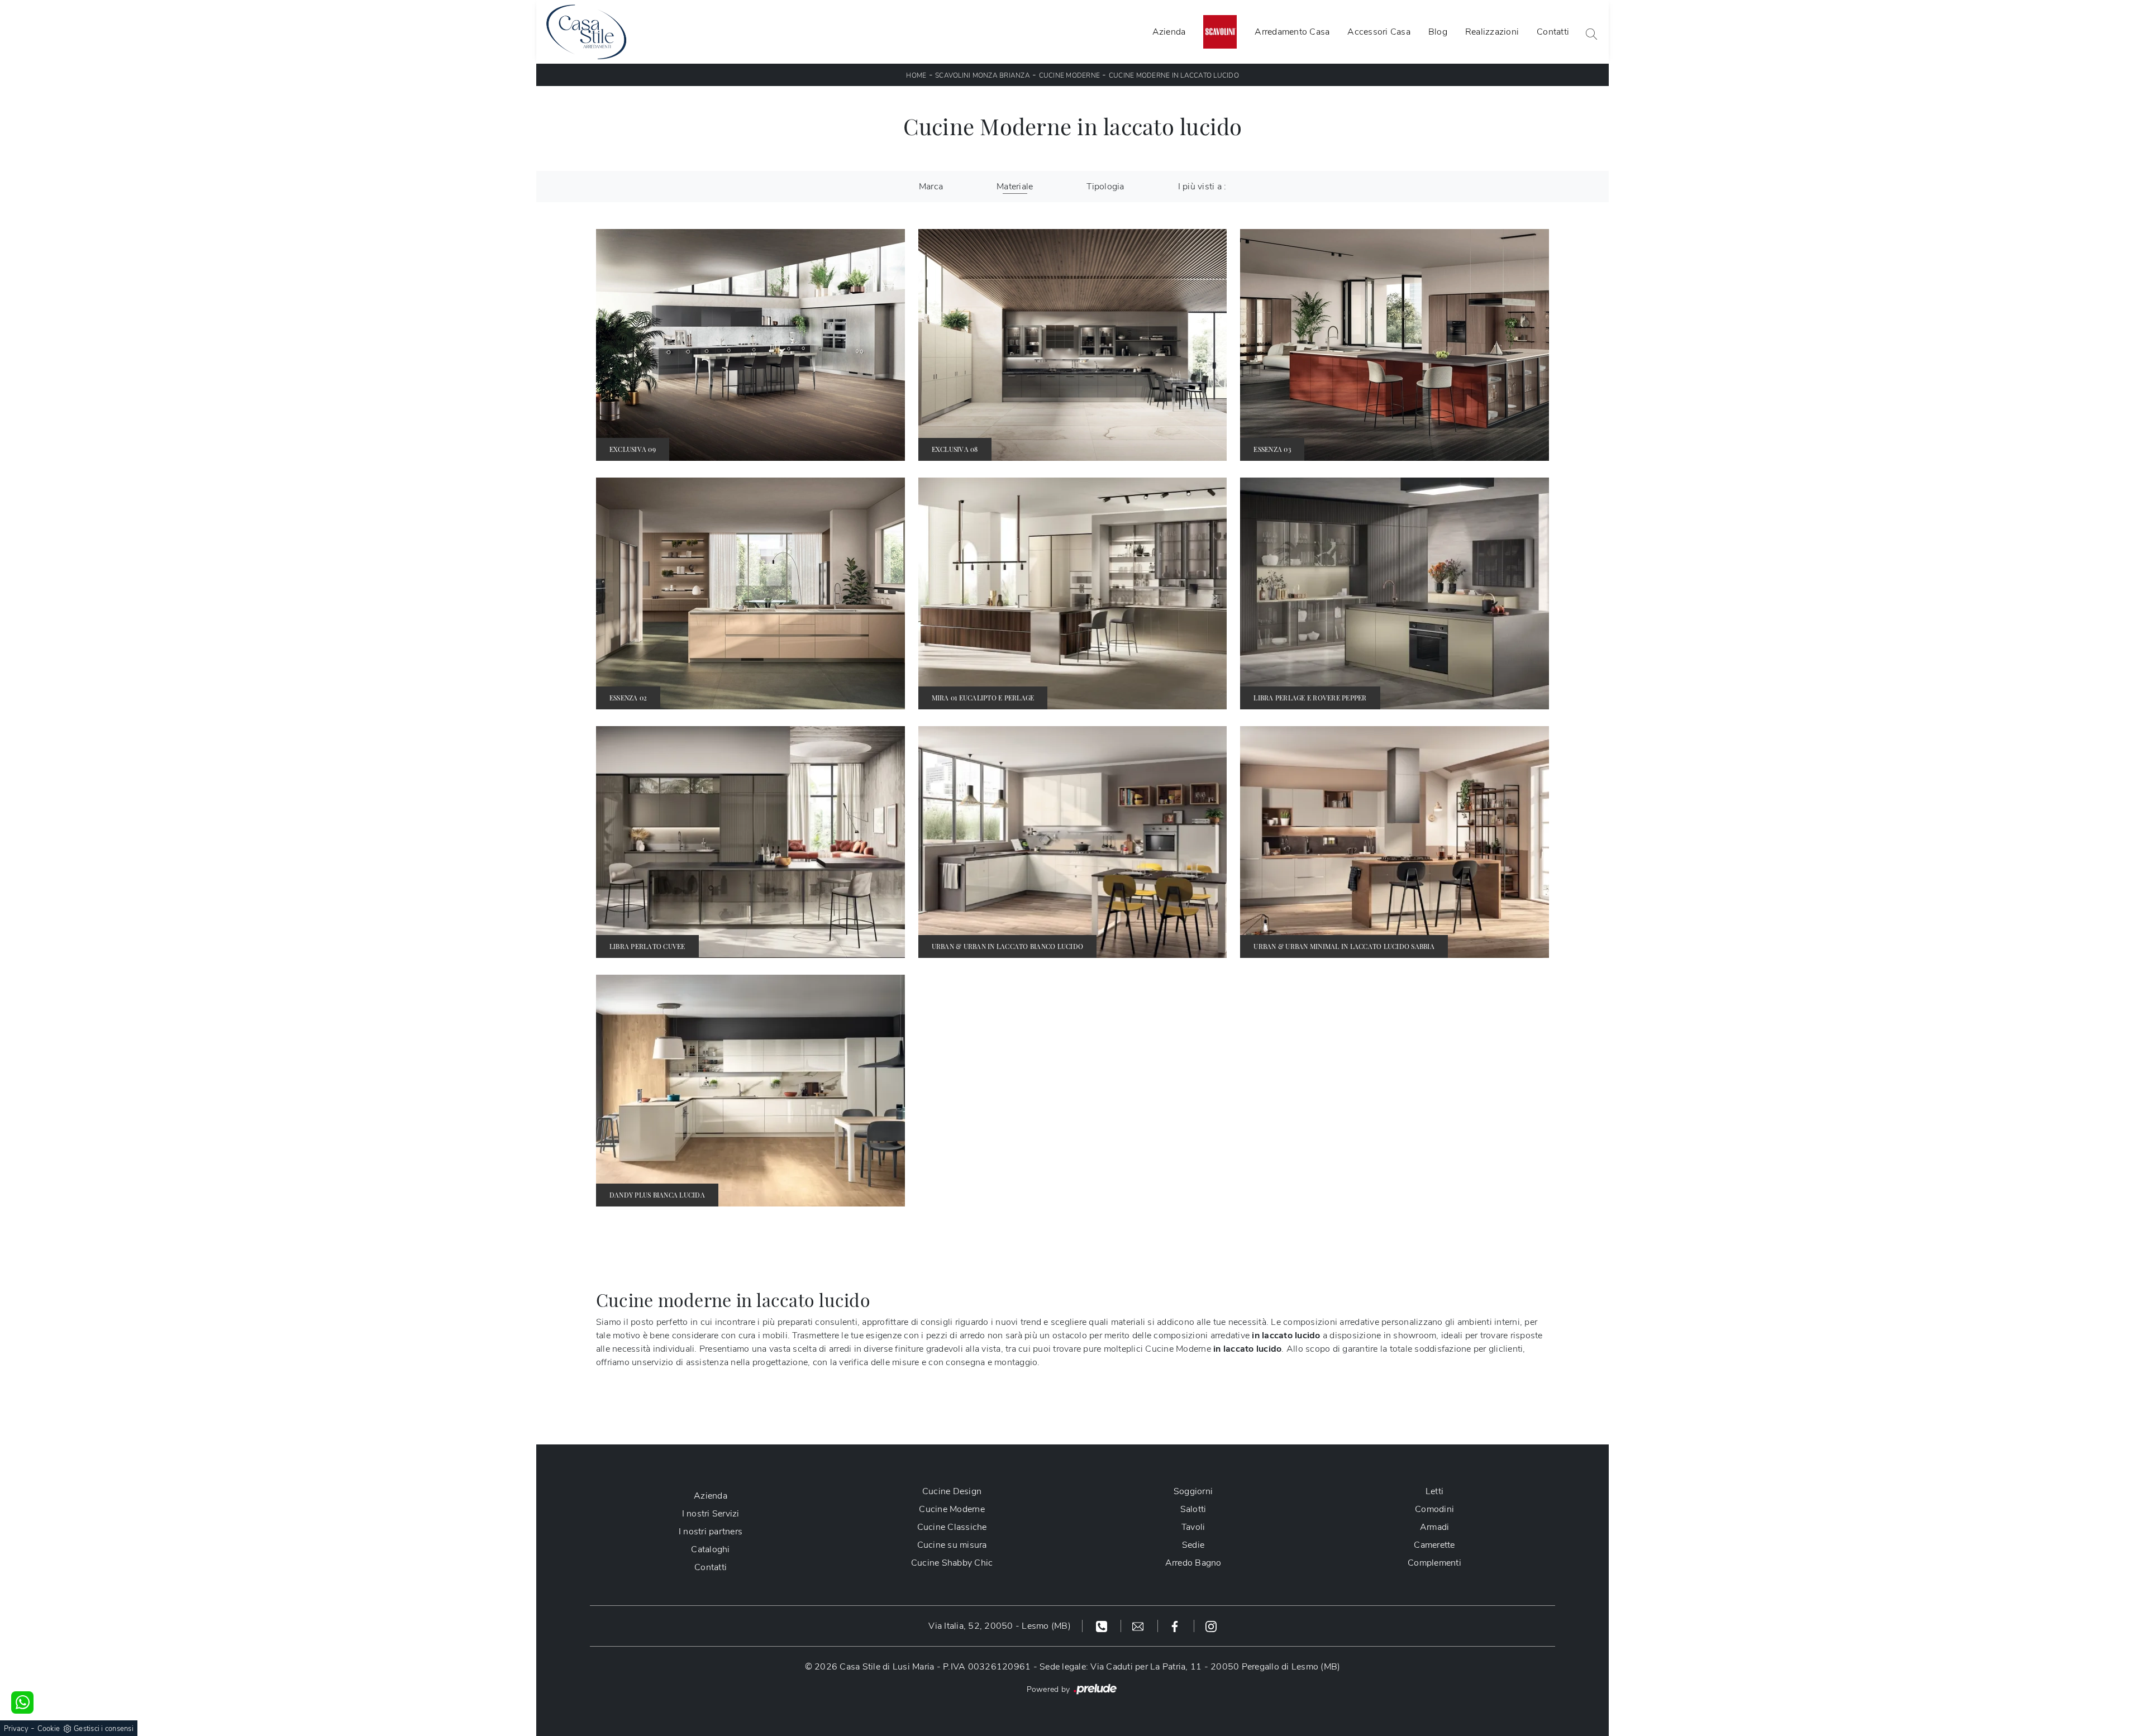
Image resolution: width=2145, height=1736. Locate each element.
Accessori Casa (1379, 32)
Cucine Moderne (1070, 75)
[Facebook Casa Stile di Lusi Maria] (1176, 1626)
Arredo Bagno (1193, 1563)
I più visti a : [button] (1202, 187)
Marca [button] (931, 187)
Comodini (1434, 1509)
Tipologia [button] (1105, 187)
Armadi (1435, 1527)
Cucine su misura (952, 1545)
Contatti (1553, 32)
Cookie (49, 1729)
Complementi (1434, 1563)
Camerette (1434, 1545)
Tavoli (1193, 1527)
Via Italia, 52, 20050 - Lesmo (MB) (1000, 1626)
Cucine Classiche (952, 1527)
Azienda (1169, 32)
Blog (1438, 32)
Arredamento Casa (1292, 32)
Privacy (16, 1729)
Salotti (1193, 1509)
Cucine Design (952, 1491)
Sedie (1193, 1545)
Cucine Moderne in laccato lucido (1174, 75)
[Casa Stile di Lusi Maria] (586, 32)
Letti (1434, 1491)
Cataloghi (710, 1549)
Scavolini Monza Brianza (983, 75)
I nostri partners (711, 1532)
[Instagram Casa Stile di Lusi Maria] (1211, 1626)
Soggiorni (1193, 1491)
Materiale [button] (1015, 187)
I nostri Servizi (711, 1514)
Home (916, 75)
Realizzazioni (1492, 32)
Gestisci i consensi (104, 1729)
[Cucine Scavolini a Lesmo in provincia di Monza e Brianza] (1220, 32)
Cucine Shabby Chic (952, 1563)
